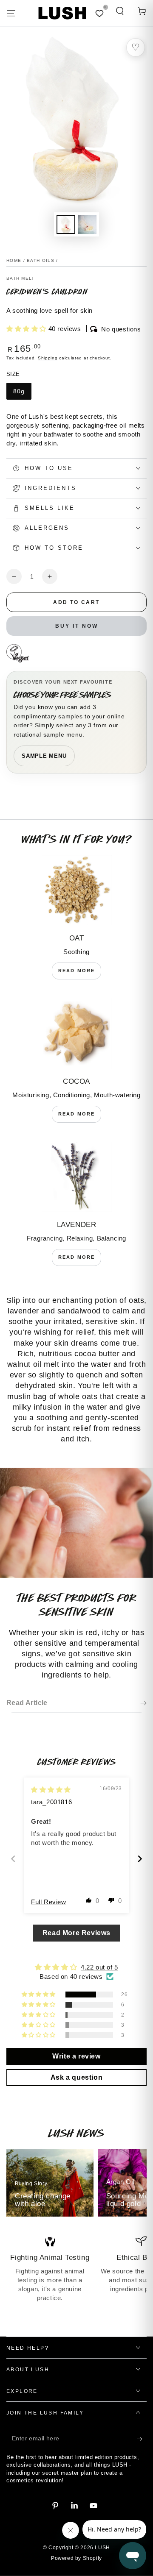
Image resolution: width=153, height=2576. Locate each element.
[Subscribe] (142, 2439)
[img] (51, 1790)
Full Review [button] (49, 1902)
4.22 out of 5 (99, 1967)
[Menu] (11, 13)
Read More (77, 971)
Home (14, 260)
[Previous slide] (13, 1859)
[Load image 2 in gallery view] (87, 224)
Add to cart (76, 602)
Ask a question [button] (76, 2077)
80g (19, 391)
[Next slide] (140, 1859)
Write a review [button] (76, 2056)
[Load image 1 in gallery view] (66, 224)
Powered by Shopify (76, 2558)
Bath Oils (41, 260)
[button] (120, 11)
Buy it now (77, 626)
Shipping (48, 358)
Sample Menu (44, 756)
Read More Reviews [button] (76, 1933)
